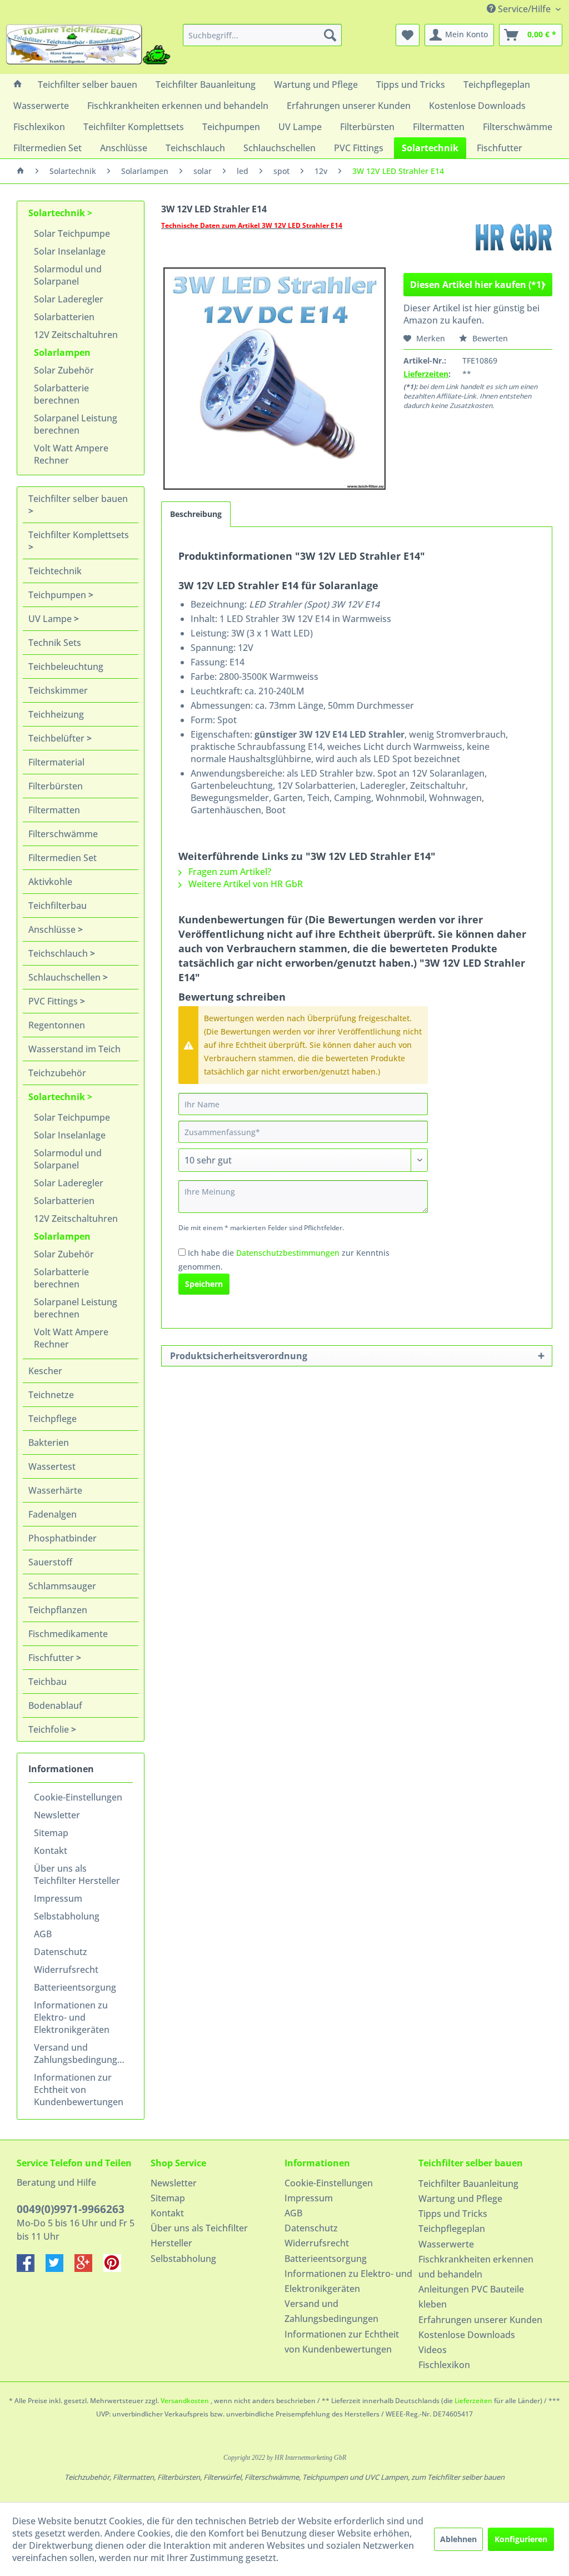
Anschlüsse (53, 929)
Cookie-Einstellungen (78, 1797)
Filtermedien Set (63, 858)
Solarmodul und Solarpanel (68, 275)
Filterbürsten (56, 786)
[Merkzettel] (408, 35)
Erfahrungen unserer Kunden (480, 2320)
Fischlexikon (444, 2365)
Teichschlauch (59, 953)
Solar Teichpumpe (72, 233)
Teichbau (48, 1682)
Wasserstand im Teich (74, 1049)
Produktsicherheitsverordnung (239, 1356)
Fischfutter (52, 1658)
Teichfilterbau (58, 906)
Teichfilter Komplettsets (79, 535)
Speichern (204, 1284)
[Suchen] (330, 35)
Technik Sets (55, 643)
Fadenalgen (53, 1514)
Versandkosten (185, 2401)
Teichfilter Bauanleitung (468, 2184)
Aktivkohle (50, 882)
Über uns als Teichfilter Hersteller (77, 1874)
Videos (433, 2350)
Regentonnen (57, 1025)
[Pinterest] (117, 2269)
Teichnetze (51, 1395)
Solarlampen (62, 352)
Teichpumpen (58, 595)
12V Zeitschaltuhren (76, 335)
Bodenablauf (55, 1705)
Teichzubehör (57, 1073)
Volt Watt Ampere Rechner (71, 454)
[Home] (18, 84)
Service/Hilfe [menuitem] (524, 9)
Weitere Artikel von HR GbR (244, 884)
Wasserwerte (446, 2244)
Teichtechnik (55, 571)
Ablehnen (458, 2539)
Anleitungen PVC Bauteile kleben (471, 2297)
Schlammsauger (62, 1586)
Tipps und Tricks (453, 2214)
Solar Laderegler (69, 299)
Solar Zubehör (64, 370)
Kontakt (51, 1851)
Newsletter (57, 1815)
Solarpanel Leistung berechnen (76, 424)
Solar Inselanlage (70, 251)
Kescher (45, 1371)
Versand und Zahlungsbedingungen (81, 2053)
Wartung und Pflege (460, 2199)
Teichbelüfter (58, 738)
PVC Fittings (54, 1001)
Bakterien (49, 1443)
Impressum (58, 1898)
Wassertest (52, 1466)
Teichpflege (53, 1419)
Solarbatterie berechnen (61, 394)
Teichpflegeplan (452, 2229)
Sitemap (51, 1833)
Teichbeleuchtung (66, 667)
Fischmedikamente (68, 1634)
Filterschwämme (63, 834)
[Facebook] (31, 2269)
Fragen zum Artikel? (229, 872)
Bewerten (489, 338)
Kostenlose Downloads (467, 2335)
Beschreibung (196, 514)
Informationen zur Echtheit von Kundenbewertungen (79, 2090)
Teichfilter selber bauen (78, 499)
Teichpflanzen (58, 1610)
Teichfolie (50, 1729)
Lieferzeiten (426, 374)
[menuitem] (263, 35)
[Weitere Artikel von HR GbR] (513, 237)
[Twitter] (60, 2269)
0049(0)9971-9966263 (71, 2209)
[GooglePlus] (89, 2269)
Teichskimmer (58, 690)
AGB (43, 1934)
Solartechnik (58, 213)
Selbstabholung (67, 1916)
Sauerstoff (50, 1562)
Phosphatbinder (63, 1538)
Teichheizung (56, 714)
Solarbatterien (64, 317)
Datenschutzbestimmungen (288, 1253)
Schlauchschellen (66, 977)
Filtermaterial (56, 762)
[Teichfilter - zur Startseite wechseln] (88, 46)
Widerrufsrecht (66, 1970)
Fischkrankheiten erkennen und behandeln (476, 2267)
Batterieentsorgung (75, 1987)
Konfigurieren (521, 2539)
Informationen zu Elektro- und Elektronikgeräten (72, 2017)
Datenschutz (61, 1952)
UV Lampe (51, 619)
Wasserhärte (55, 1490)
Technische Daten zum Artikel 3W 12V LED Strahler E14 (252, 225)
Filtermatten (54, 810)
